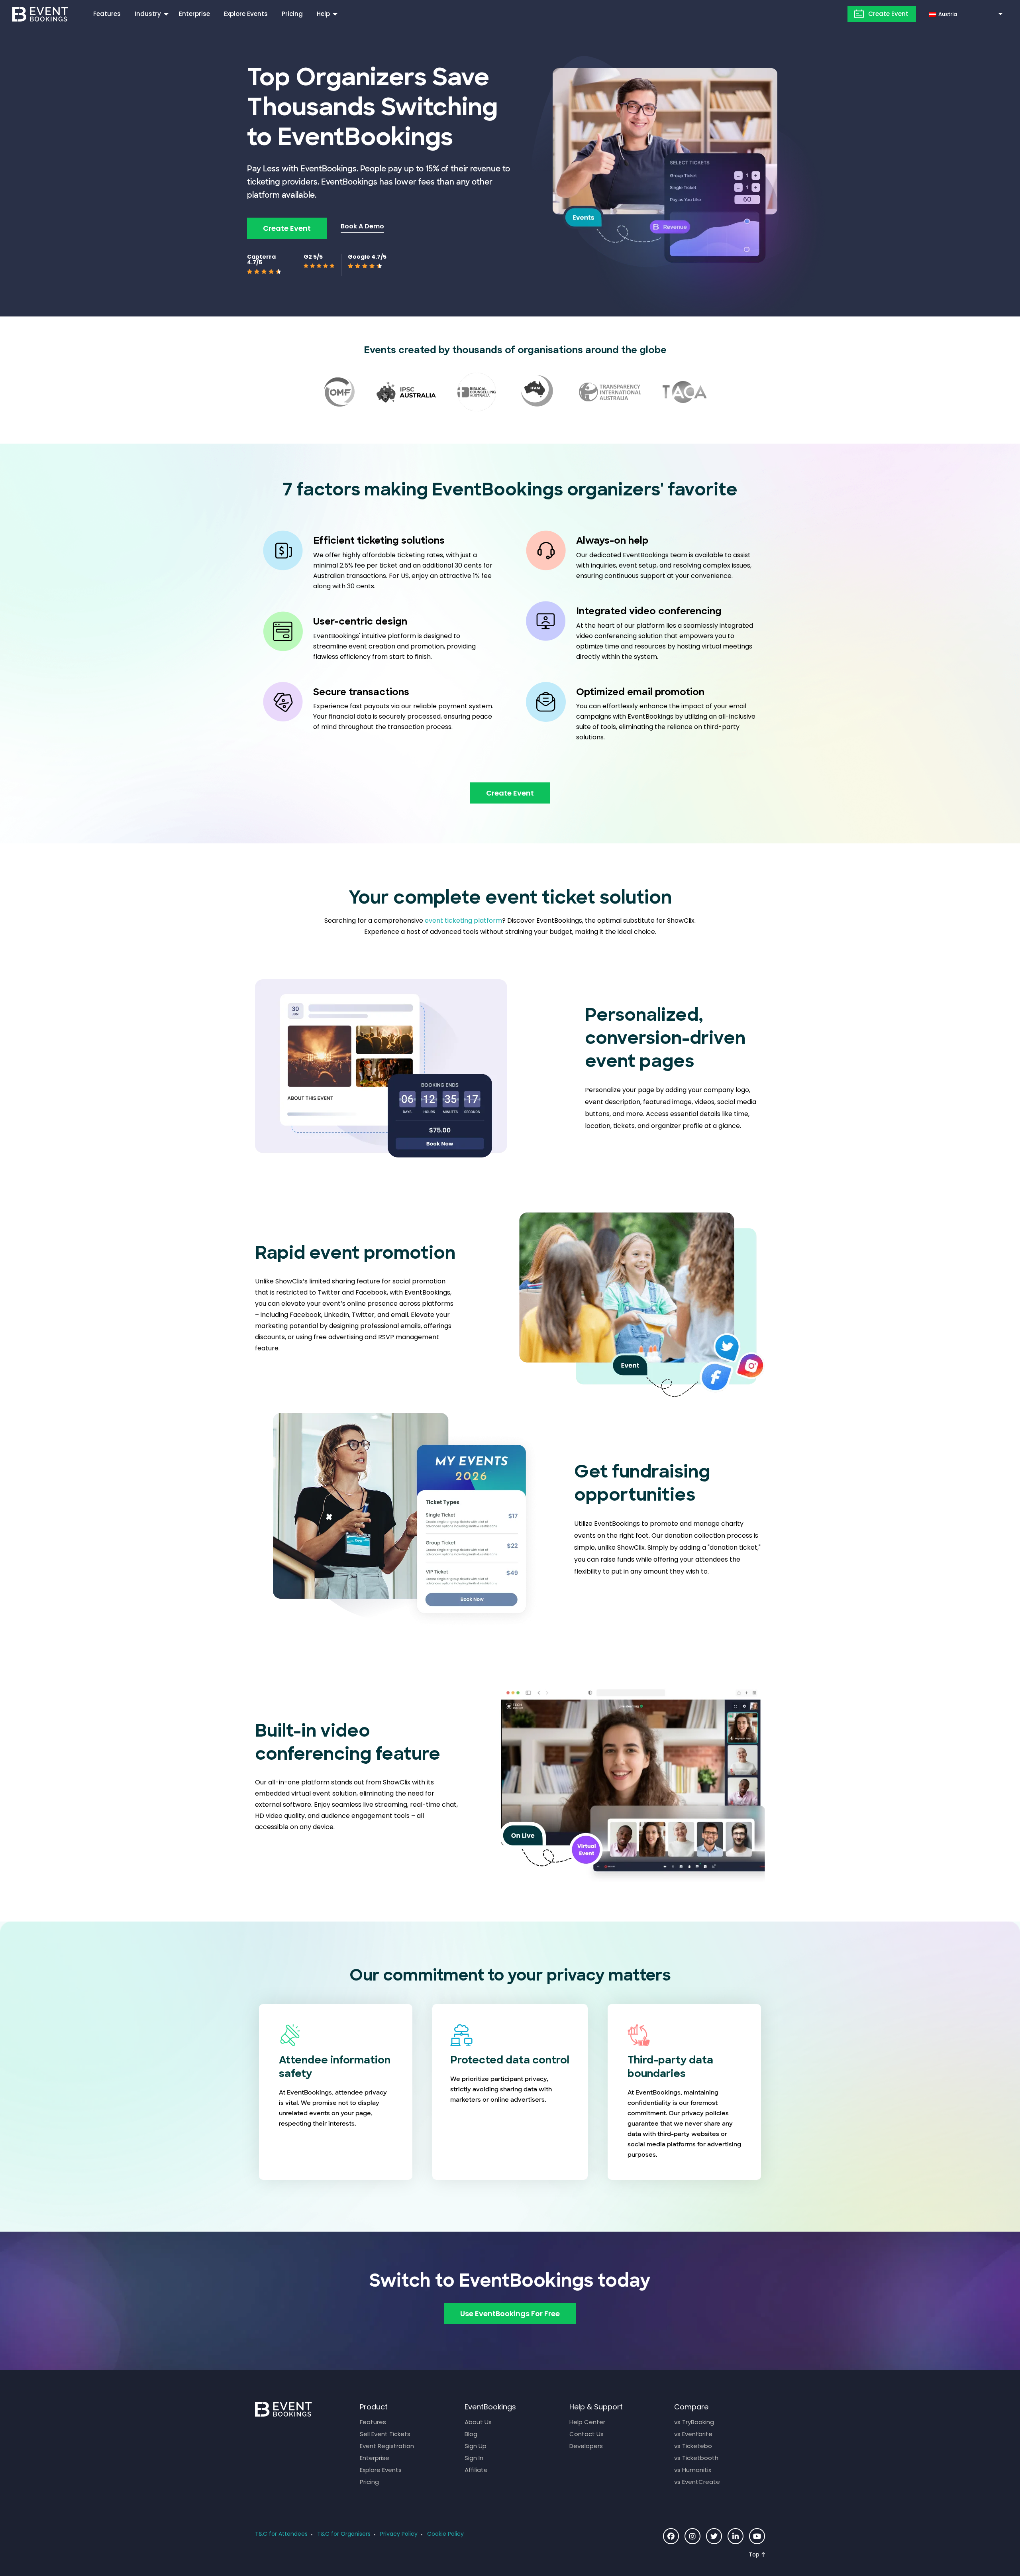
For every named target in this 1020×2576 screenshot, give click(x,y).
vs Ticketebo (693, 2446)
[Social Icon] (671, 2536)
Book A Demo (362, 226)
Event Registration (387, 2446)
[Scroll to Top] (757, 2555)
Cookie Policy (445, 2534)
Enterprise (194, 14)
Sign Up (476, 2446)
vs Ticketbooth (696, 2458)
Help (323, 14)
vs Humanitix (693, 2470)
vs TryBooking (694, 2422)
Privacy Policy (399, 2534)
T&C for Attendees (281, 2534)
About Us (478, 2422)
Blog (471, 2434)
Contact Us (586, 2434)
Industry (148, 14)
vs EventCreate (697, 2482)
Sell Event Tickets (385, 2434)
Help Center (587, 2422)
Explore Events (246, 14)
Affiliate (476, 2470)
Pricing (292, 14)
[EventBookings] (40, 13)
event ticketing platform (463, 921)
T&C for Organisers (344, 2534)
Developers (586, 2446)
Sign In (474, 2458)
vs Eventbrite (693, 2434)
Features (107, 14)
